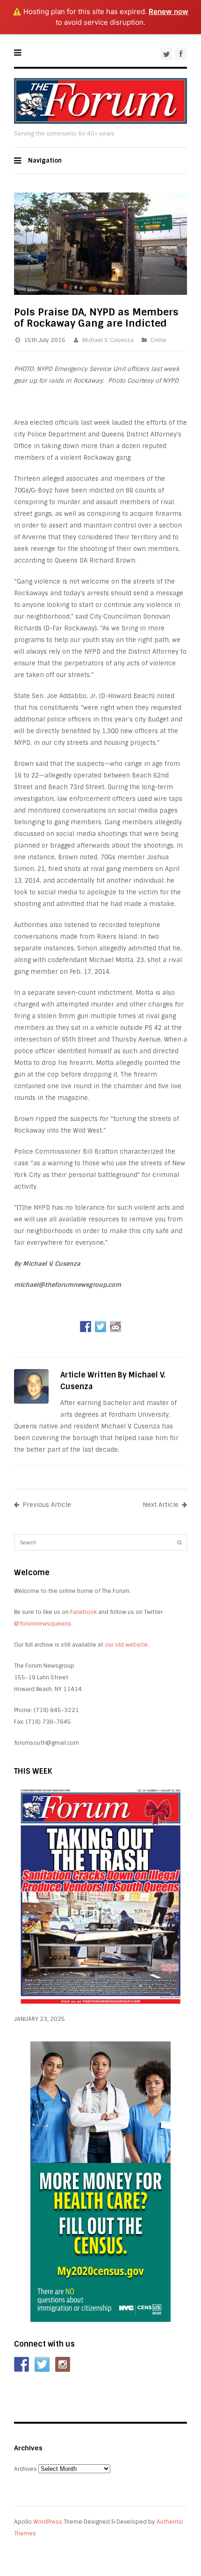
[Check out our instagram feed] (63, 2364)
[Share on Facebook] (86, 1327)
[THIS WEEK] (100, 2007)
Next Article (161, 1505)
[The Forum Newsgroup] (100, 122)
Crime (158, 340)
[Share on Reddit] (115, 1327)
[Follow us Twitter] (42, 2364)
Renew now (169, 11)
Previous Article (47, 1505)
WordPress (48, 2522)
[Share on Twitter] (100, 1327)
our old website (126, 1645)
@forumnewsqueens (43, 1624)
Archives (25, 2469)
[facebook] (181, 54)
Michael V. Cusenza (108, 340)
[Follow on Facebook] (22, 2364)
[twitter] (166, 54)
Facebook (83, 1612)
